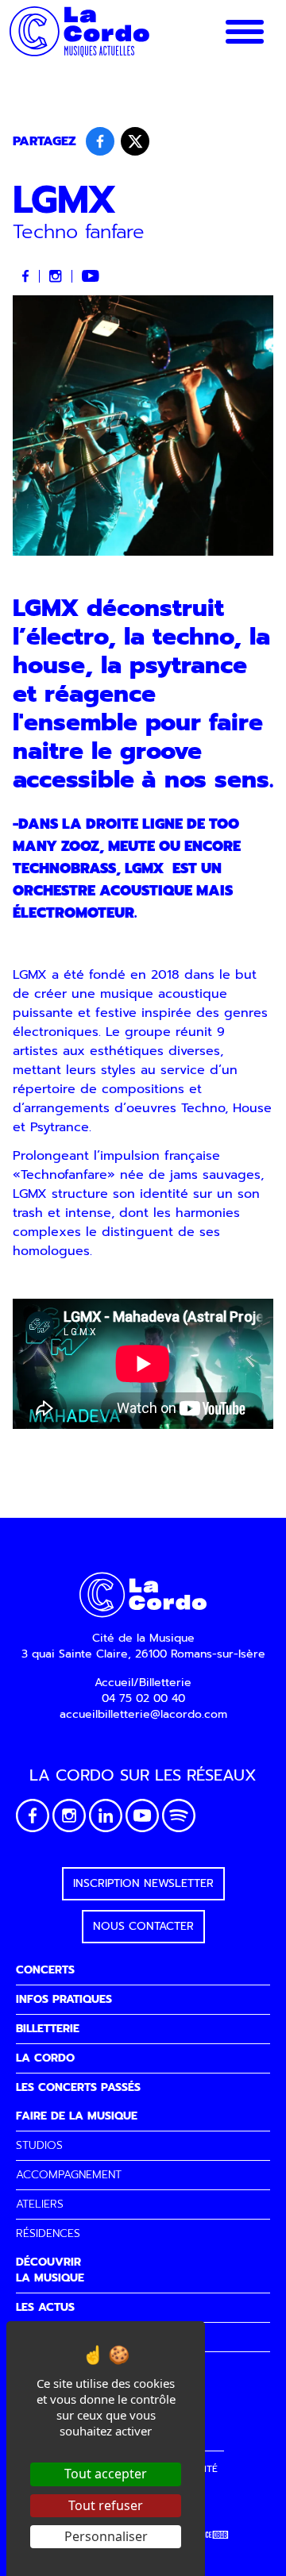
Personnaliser (106, 2536)
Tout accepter (106, 2474)
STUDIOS (39, 2145)
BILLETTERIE (48, 2029)
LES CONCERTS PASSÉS (78, 2087)
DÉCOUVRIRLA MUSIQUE (50, 2270)
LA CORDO (45, 2058)
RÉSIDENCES (48, 2233)
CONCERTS (45, 1970)
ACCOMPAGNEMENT (69, 2175)
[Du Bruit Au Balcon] (211, 2535)
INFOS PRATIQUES (64, 1999)
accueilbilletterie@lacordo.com (143, 1714)
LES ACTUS (45, 2307)
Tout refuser (106, 2505)
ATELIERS (40, 2204)
